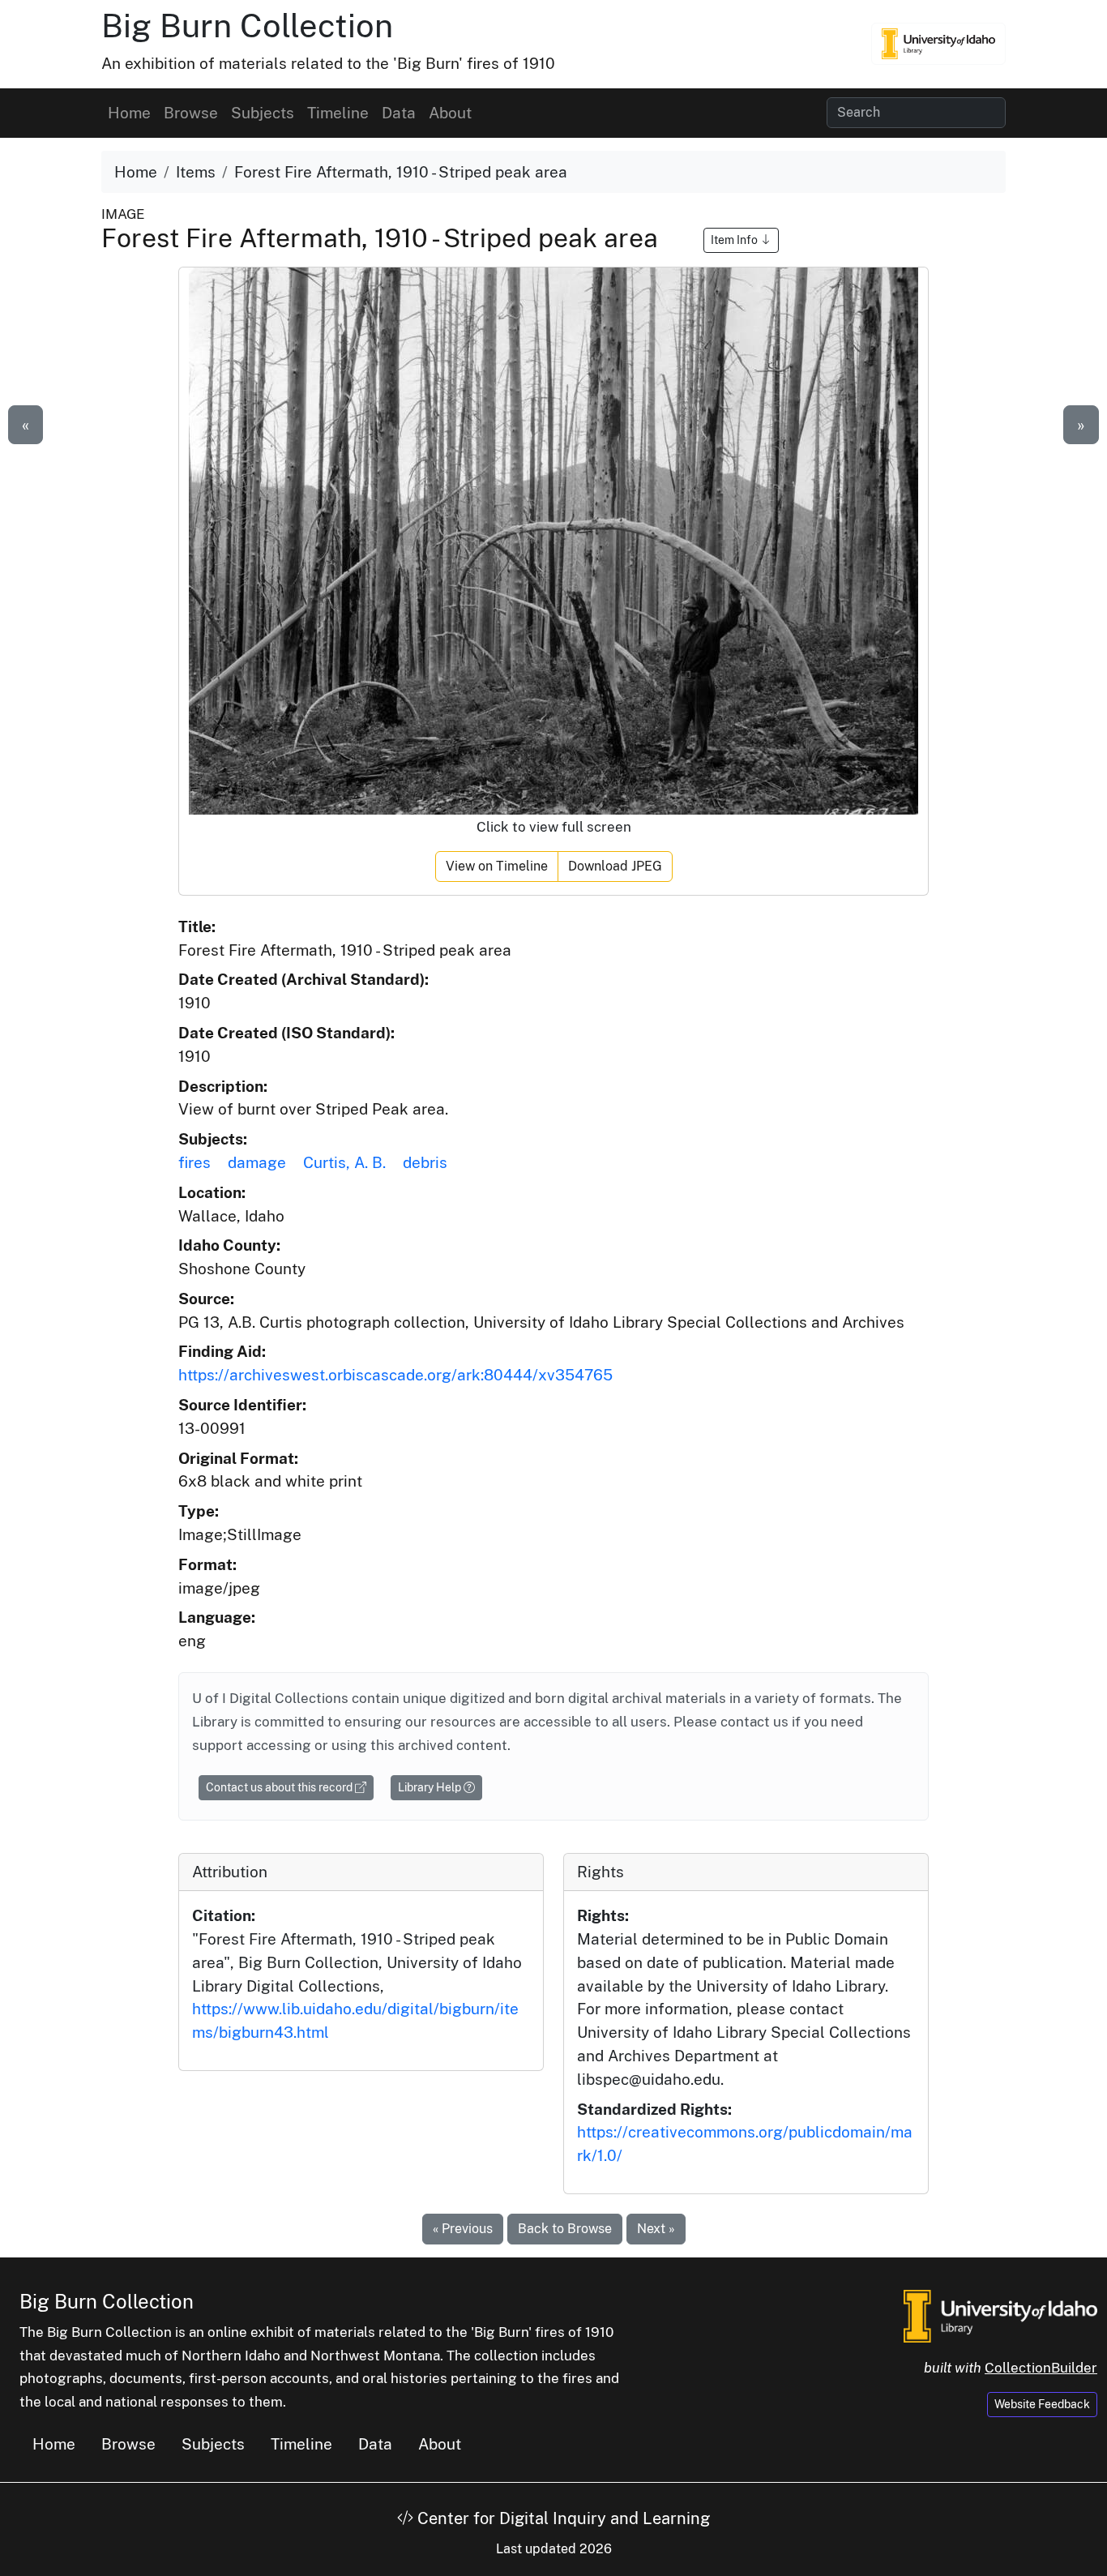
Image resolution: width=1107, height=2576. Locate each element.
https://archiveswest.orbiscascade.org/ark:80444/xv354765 (395, 1375)
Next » (656, 2229)
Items (196, 172)
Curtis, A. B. (344, 1162)
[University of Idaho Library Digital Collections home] (1000, 2315)
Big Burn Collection (247, 26)
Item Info (735, 240)
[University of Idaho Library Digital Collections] (938, 44)
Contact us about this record (280, 1787)
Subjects (263, 113)
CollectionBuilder (1041, 2368)
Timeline (338, 113)
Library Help (431, 1787)
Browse (191, 113)
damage (257, 1162)
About (450, 113)
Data (399, 113)
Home (129, 113)
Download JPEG (615, 866)
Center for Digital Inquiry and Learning (562, 2518)
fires (194, 1162)
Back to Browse (565, 2229)
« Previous (463, 2229)
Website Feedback (1042, 2404)
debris (425, 1162)
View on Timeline (497, 866)
